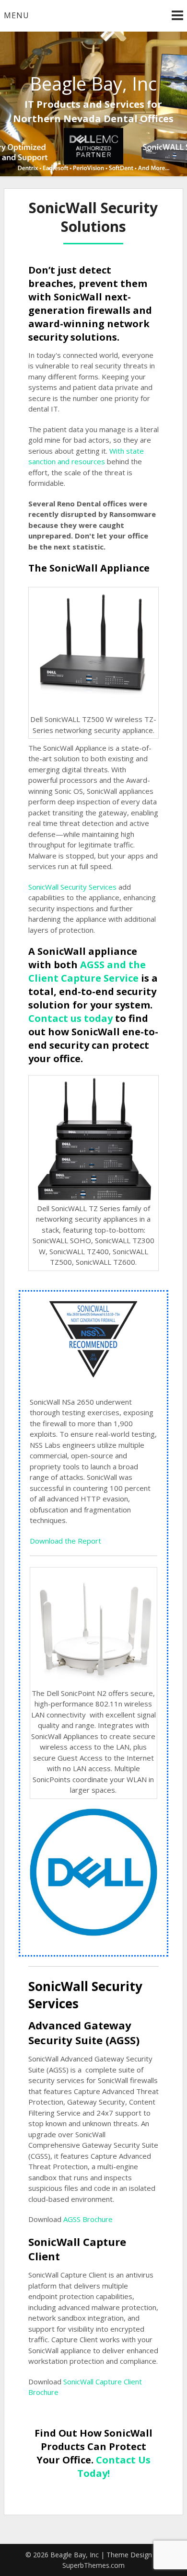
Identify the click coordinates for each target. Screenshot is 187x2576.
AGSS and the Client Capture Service (87, 971)
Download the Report (65, 1541)
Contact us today (70, 1018)
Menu (17, 15)
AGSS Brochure (88, 2219)
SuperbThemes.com (93, 2565)
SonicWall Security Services (72, 887)
